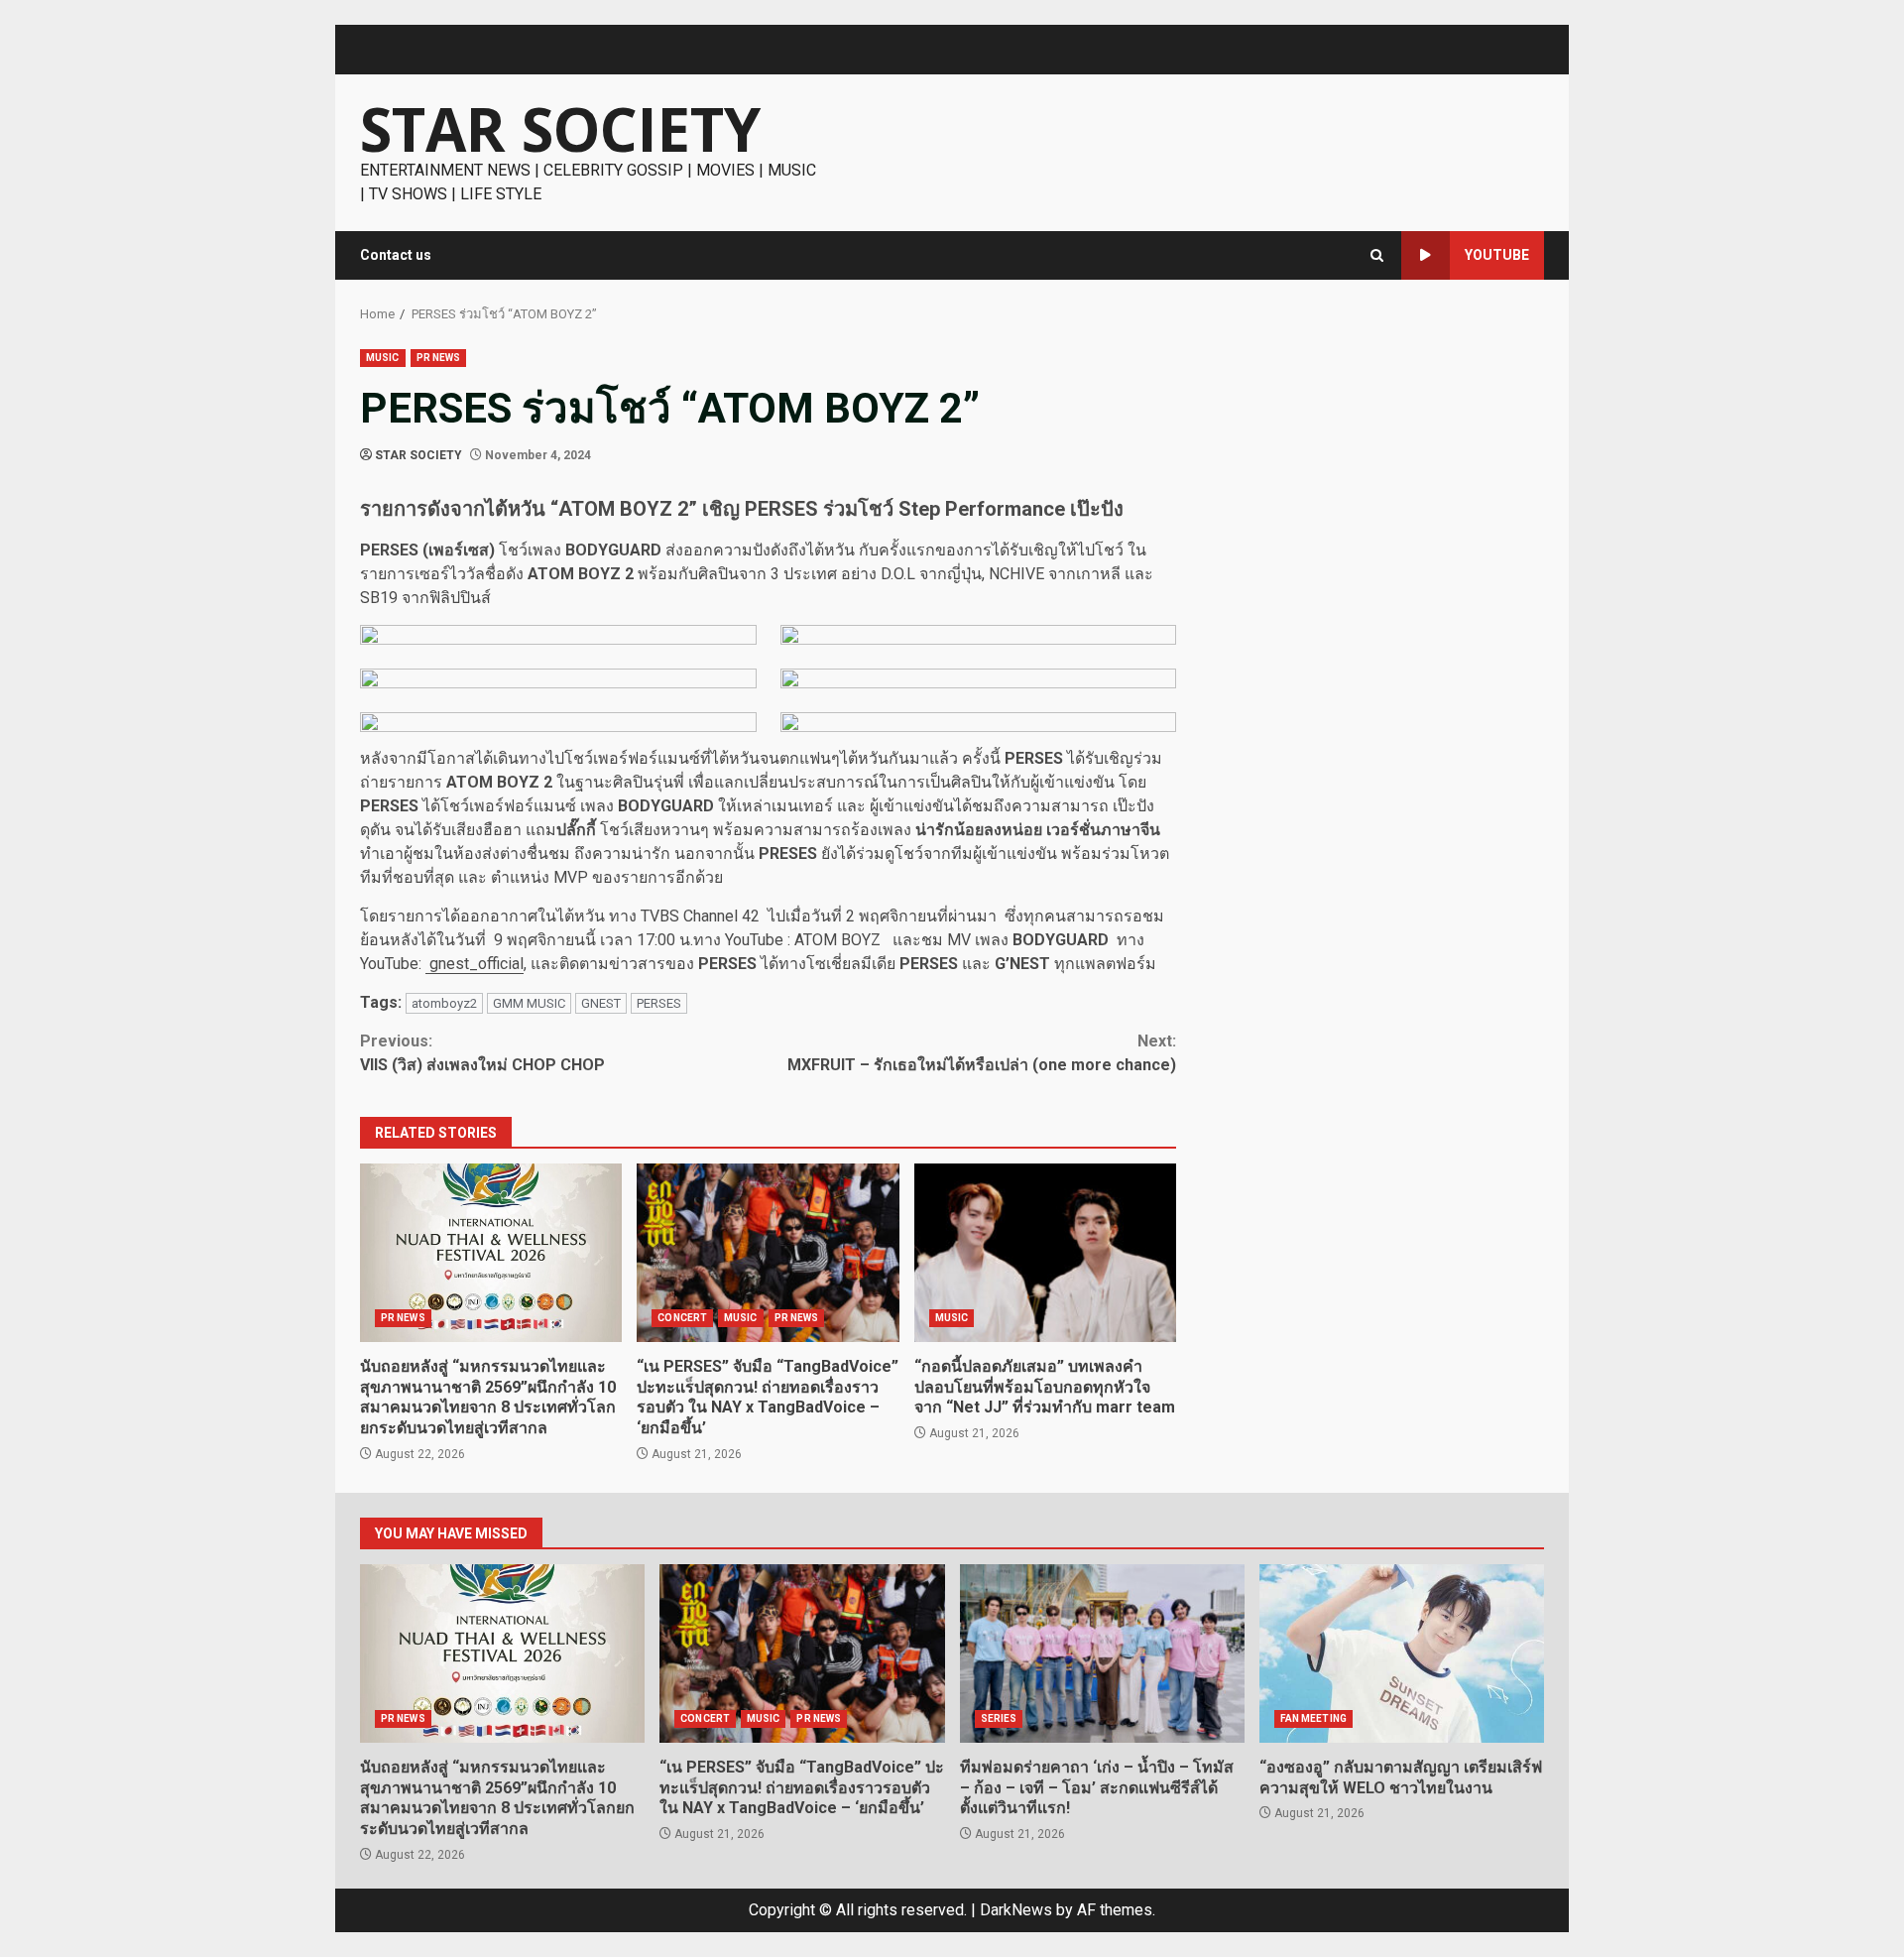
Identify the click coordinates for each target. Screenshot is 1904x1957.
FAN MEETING (1313, 1718)
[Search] (1377, 255)
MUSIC (383, 358)
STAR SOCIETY (560, 129)
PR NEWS (439, 358)
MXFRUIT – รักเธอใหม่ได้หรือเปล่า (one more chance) (982, 1053)
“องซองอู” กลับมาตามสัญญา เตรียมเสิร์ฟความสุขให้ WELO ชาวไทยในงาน (1402, 1653)
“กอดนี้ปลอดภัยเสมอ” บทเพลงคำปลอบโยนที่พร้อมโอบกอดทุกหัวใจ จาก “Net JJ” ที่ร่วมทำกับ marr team (1045, 1253)
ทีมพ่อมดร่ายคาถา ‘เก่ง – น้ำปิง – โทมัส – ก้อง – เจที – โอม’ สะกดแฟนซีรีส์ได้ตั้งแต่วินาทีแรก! (1102, 1653)
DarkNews (1016, 1910)
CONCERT (682, 1318)
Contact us (396, 255)
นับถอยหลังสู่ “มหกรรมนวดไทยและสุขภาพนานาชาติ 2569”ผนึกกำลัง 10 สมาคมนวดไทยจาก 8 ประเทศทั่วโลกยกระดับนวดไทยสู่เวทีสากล (491, 1253)
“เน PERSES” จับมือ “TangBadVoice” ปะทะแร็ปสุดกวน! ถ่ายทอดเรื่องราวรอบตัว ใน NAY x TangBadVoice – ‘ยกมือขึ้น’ (768, 1253)
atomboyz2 (444, 1003)
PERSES (659, 1003)
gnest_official (475, 964)
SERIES (999, 1718)
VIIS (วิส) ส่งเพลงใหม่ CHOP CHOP (482, 1053)
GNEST (601, 1003)
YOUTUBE (1497, 255)
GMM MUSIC (529, 1003)
